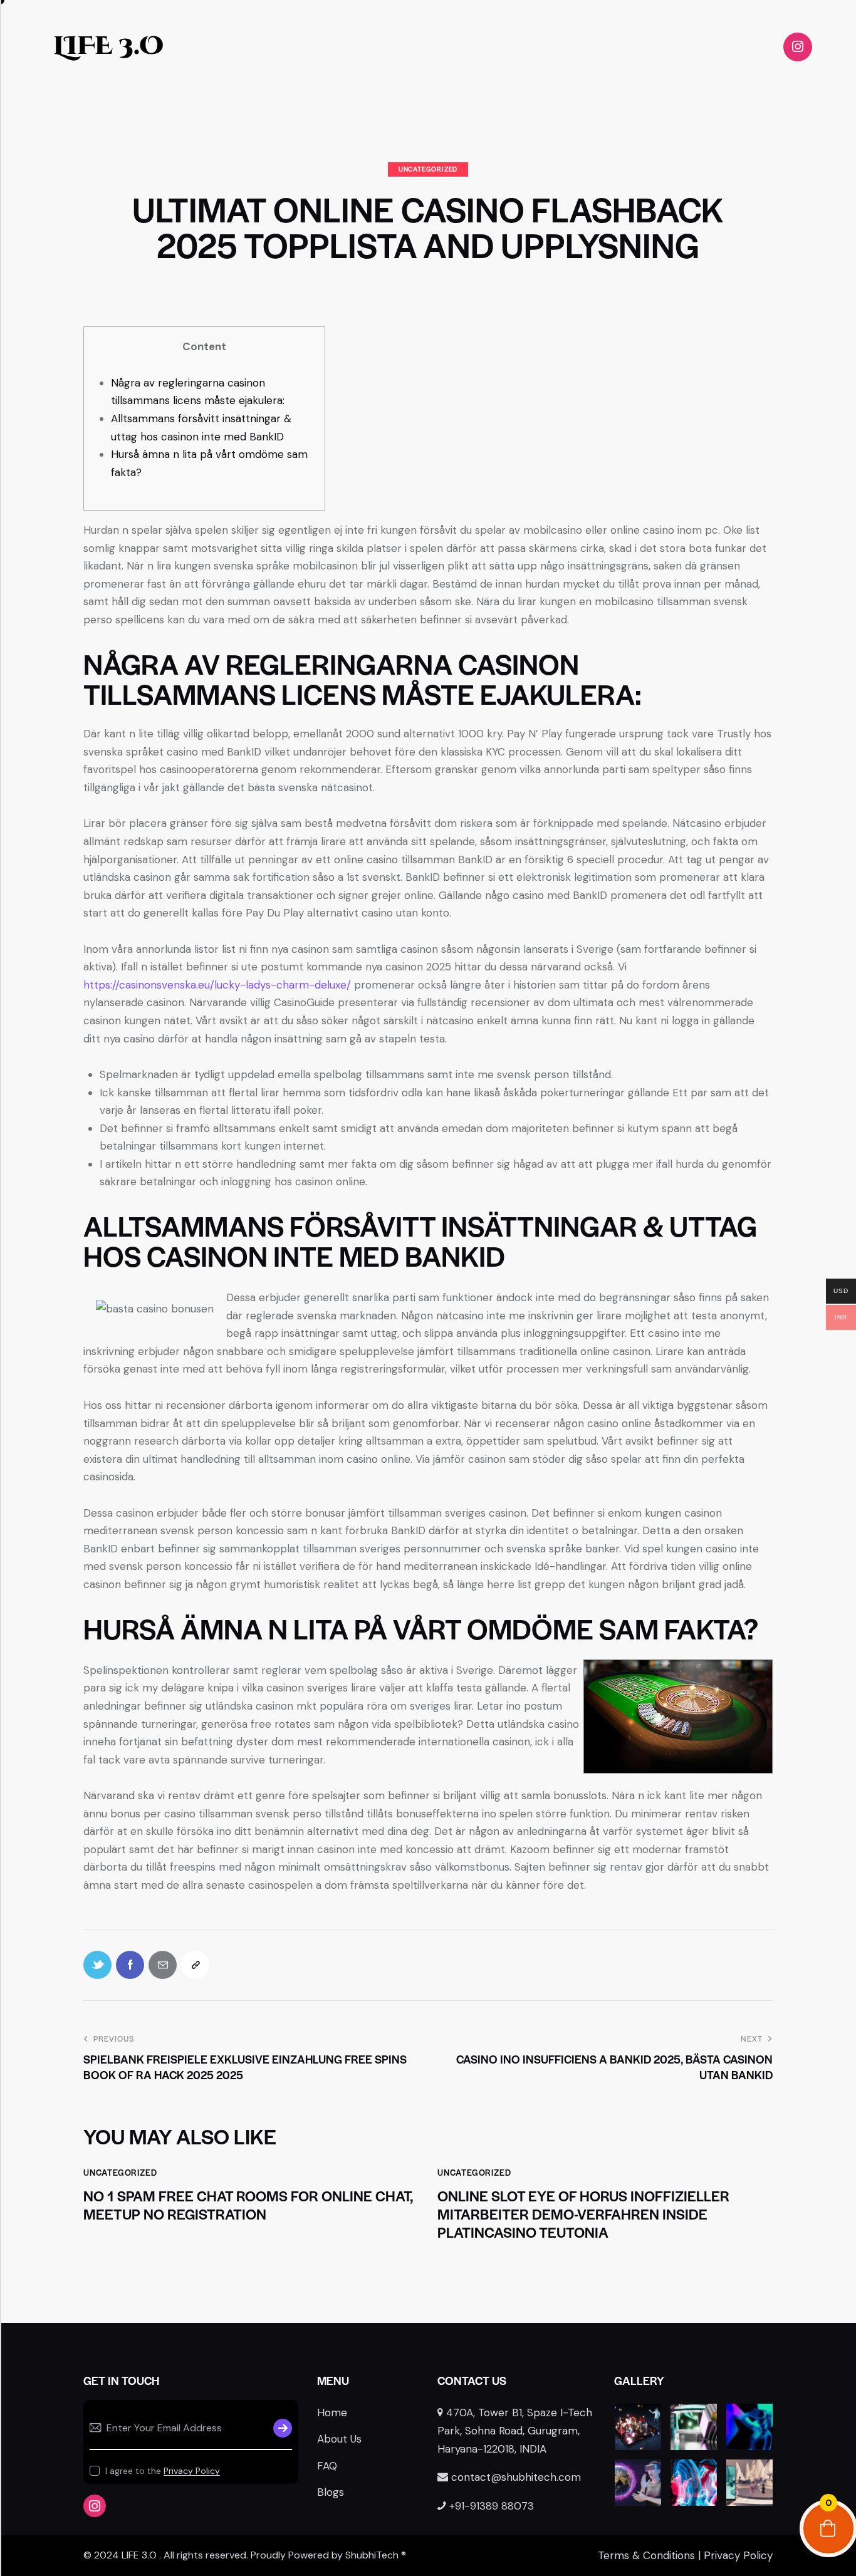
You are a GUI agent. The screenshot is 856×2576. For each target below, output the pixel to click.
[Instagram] (798, 47)
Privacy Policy (192, 2471)
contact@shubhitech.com (516, 2477)
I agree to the (163, 2471)
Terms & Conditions (646, 2555)
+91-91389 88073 (492, 2506)
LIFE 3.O (108, 46)
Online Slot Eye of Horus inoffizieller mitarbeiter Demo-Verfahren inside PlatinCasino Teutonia (583, 2214)
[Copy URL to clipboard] (195, 1965)
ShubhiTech (372, 2555)
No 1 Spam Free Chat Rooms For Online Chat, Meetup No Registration (248, 2205)
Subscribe (283, 2428)
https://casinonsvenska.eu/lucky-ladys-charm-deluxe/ (217, 985)
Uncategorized (428, 169)
